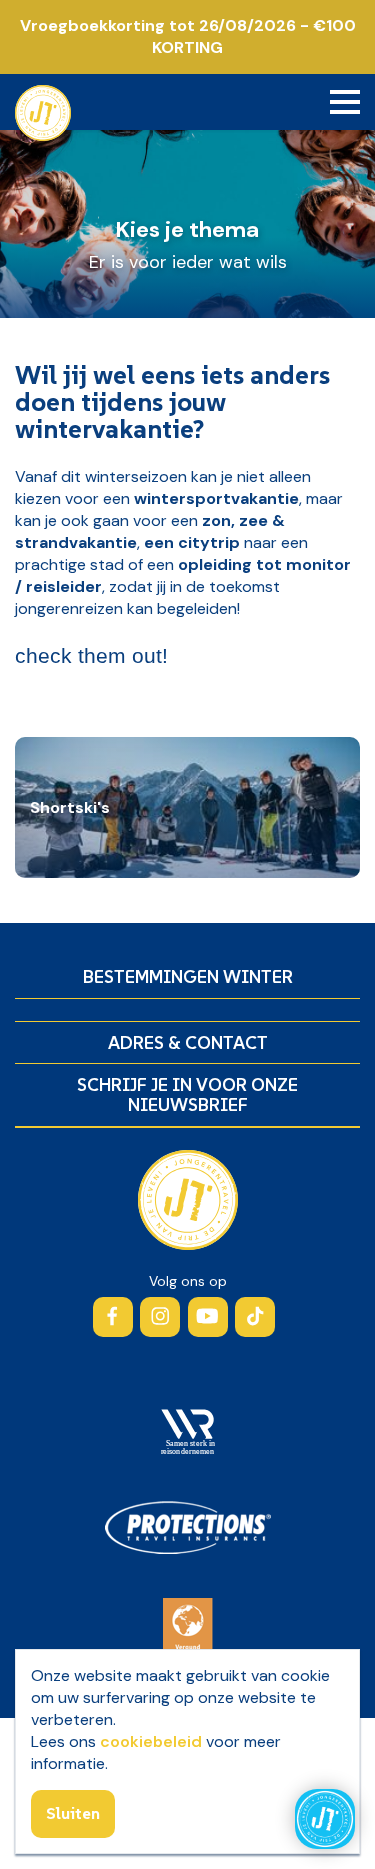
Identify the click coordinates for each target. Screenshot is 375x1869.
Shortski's (70, 808)
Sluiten (73, 1813)
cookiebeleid (151, 1741)
